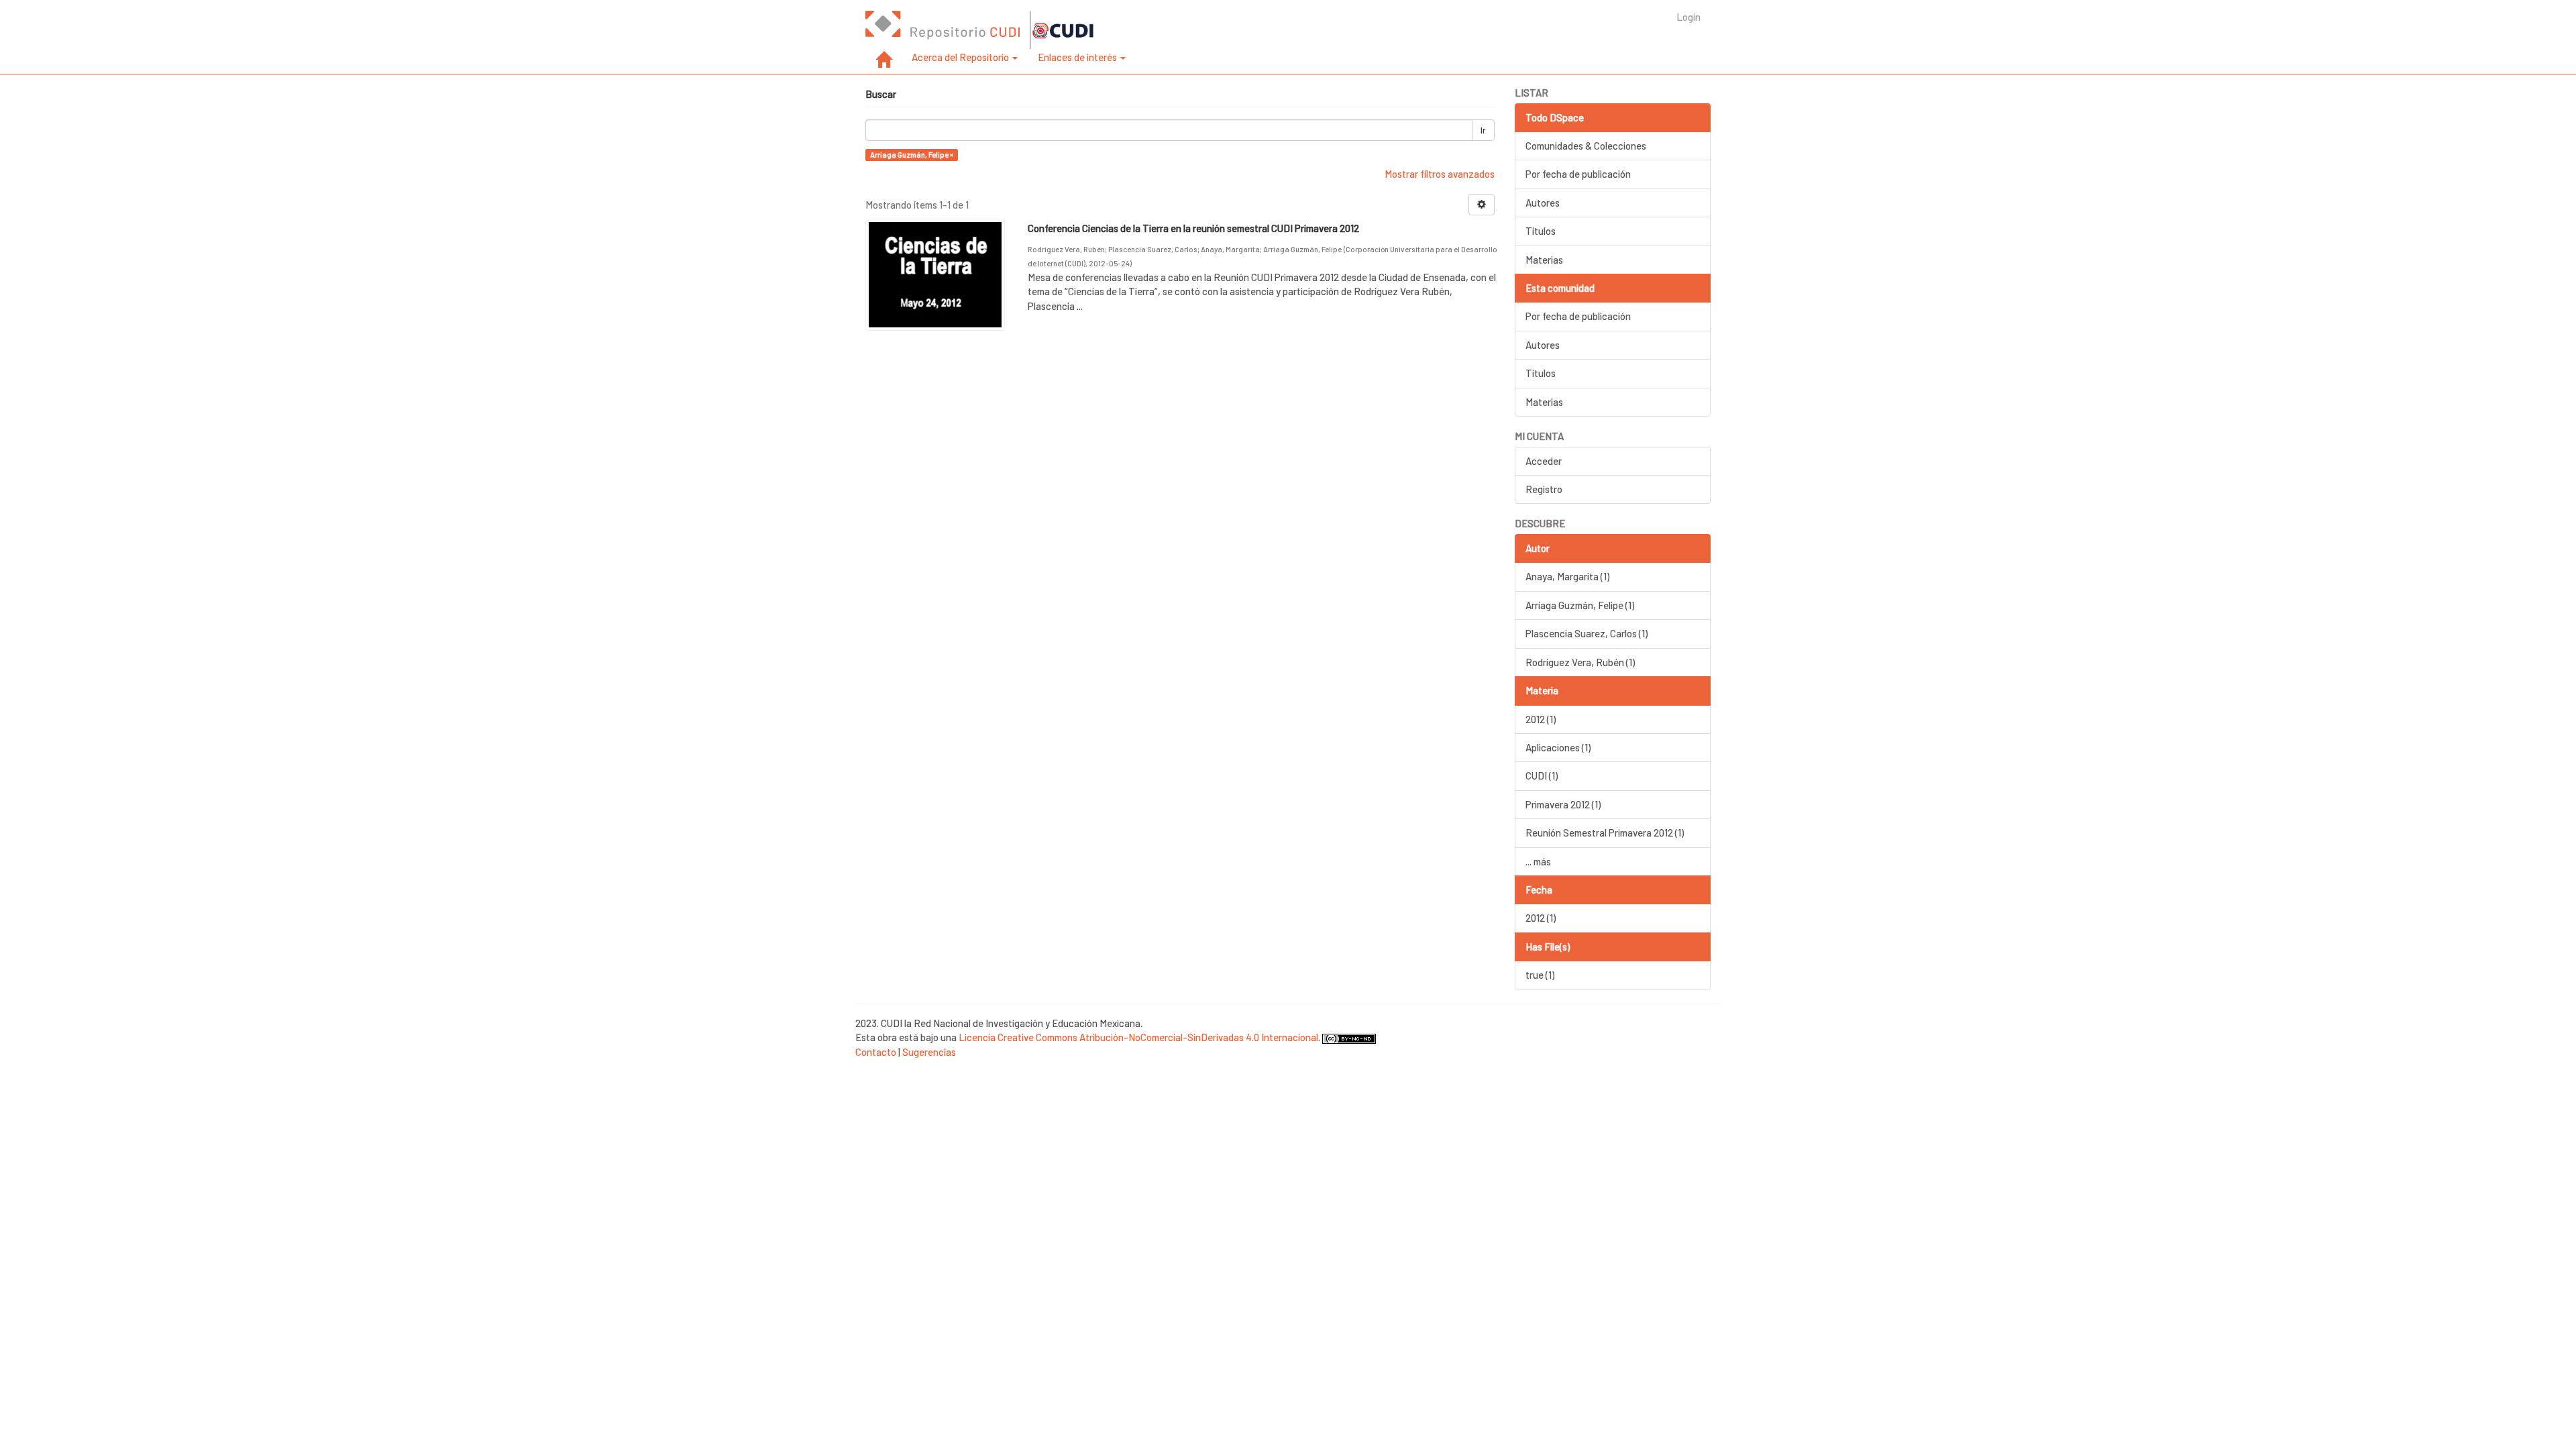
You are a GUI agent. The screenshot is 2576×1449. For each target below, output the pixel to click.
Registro (1544, 489)
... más (1538, 861)
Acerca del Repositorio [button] (961, 57)
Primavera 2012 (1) (1563, 804)
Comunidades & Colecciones (1586, 146)
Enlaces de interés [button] (1078, 57)
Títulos (1541, 231)
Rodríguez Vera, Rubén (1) (1580, 662)
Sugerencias (929, 1052)
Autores (1543, 203)
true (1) (1540, 975)
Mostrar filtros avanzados (1440, 174)
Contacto (876, 1052)
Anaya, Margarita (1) (1567, 576)
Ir (1483, 130)
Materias (1544, 260)
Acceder (1544, 461)
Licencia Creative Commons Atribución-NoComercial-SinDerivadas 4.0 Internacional (1138, 1037)
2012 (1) (1541, 719)
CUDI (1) (1542, 775)
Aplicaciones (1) (1558, 747)
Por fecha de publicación (1578, 174)
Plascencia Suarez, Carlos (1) (1587, 633)
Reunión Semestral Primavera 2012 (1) (1605, 833)
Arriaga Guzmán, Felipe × (912, 155)
